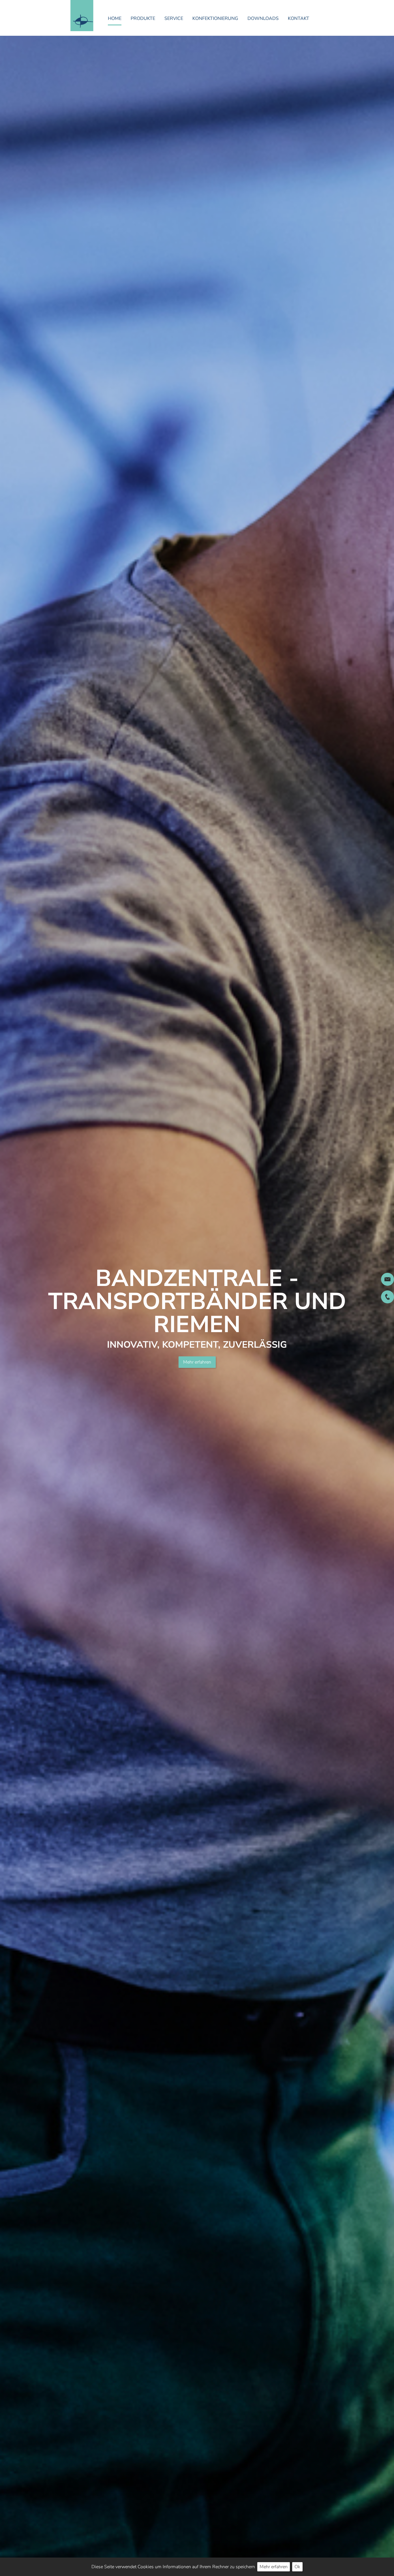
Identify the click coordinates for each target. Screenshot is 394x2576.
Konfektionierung (215, 18)
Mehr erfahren (197, 1362)
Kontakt (299, 18)
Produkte (143, 18)
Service (174, 18)
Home (115, 18)
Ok (297, 2567)
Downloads (263, 18)
